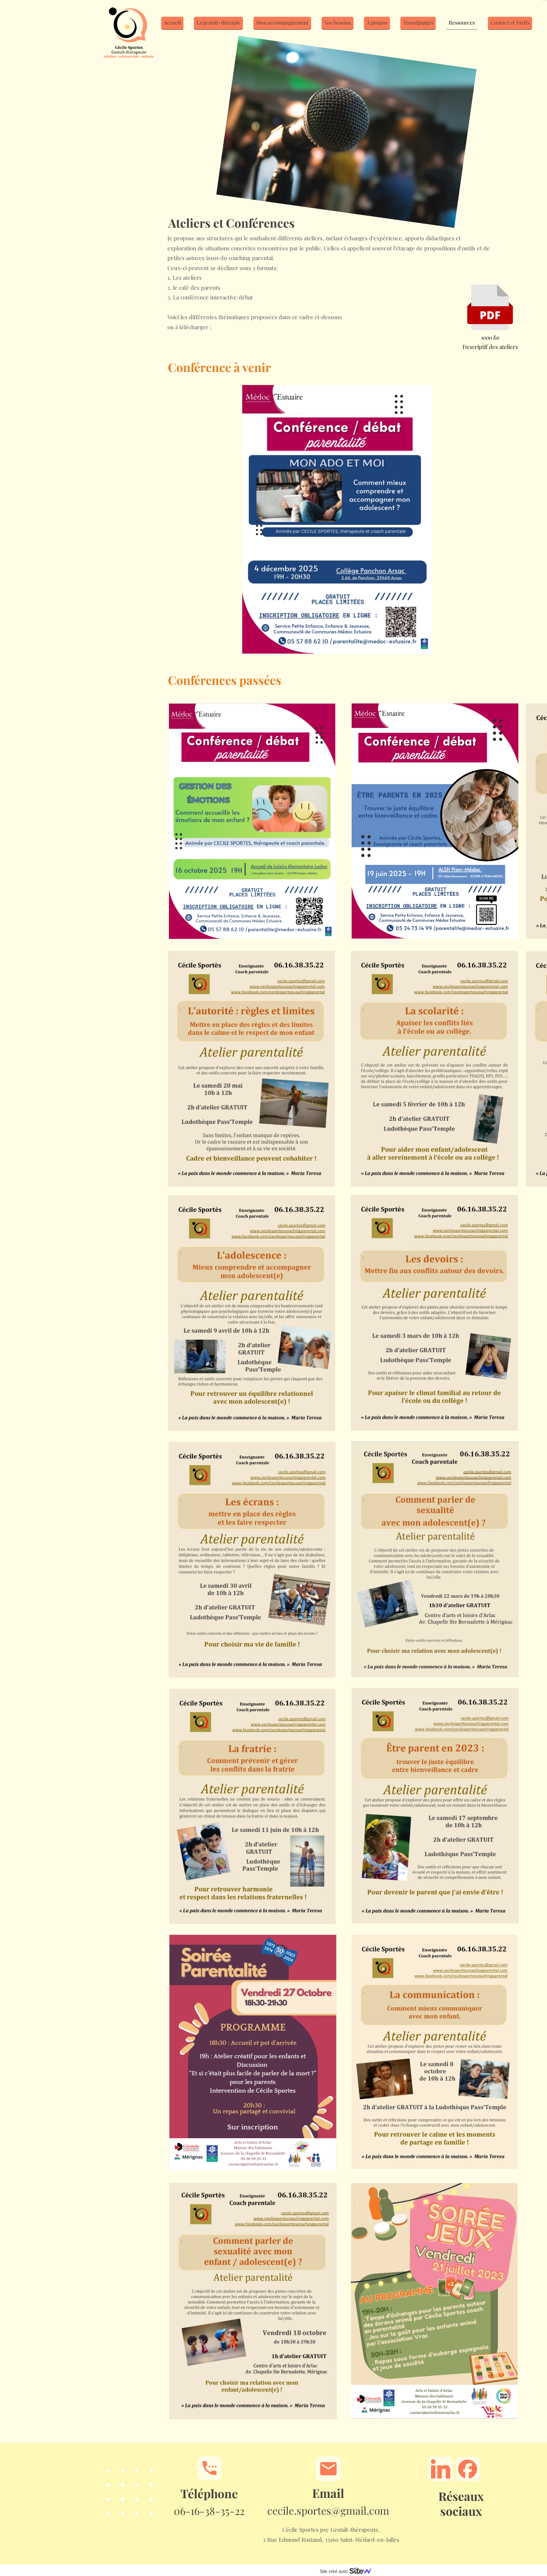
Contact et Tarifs (510, 23)
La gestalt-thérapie (218, 23)
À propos (377, 23)
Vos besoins (338, 23)
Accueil (172, 23)
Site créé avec (335, 2572)
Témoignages (418, 23)
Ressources (462, 23)
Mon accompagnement (282, 23)
